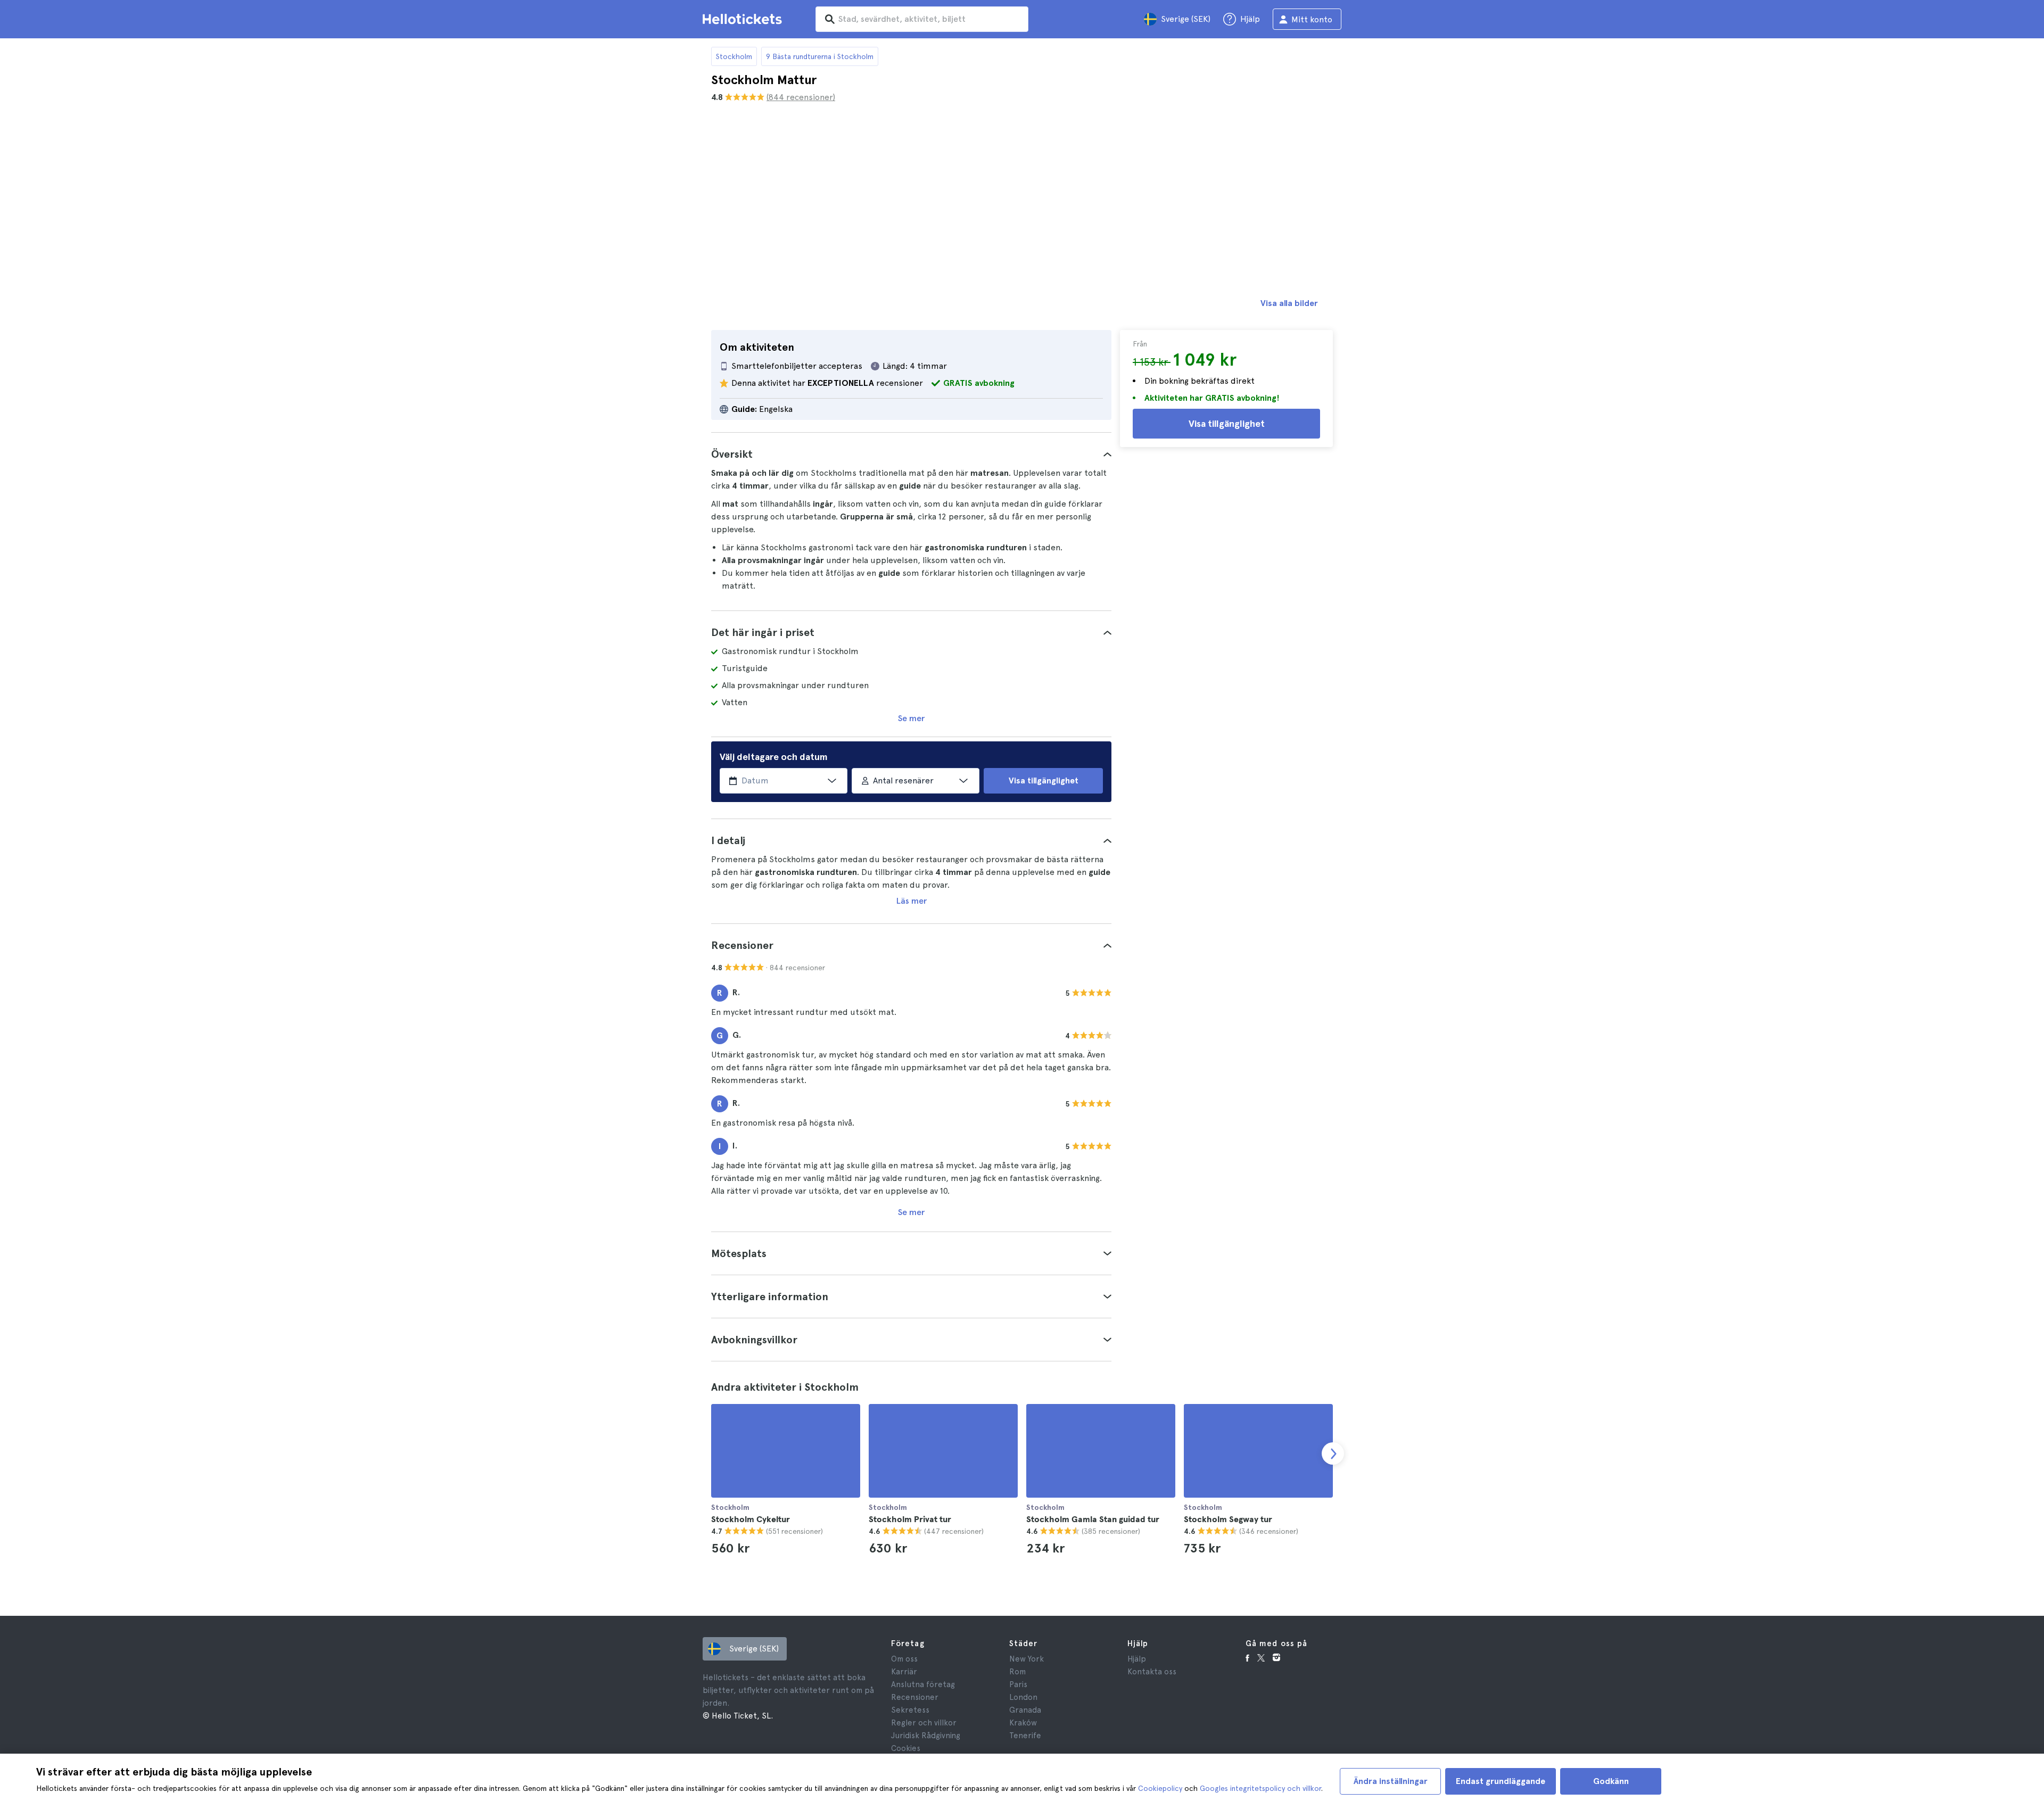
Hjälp (1137, 1659)
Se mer (911, 718)
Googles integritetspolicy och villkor (1260, 1788)
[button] (911, 454)
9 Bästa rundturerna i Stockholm (820, 56)
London (1023, 1697)
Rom (1017, 1672)
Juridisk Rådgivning (926, 1736)
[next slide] (1333, 1453)
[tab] (911, 454)
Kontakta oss (1152, 1672)
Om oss (904, 1659)
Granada (1025, 1710)
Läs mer (912, 901)
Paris (1018, 1684)
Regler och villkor (924, 1723)
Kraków (1023, 1723)
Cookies (906, 1748)
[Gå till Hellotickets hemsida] (744, 19)
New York (1027, 1659)
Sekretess (910, 1710)
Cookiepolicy (1160, 1788)
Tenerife (1025, 1736)
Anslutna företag (923, 1684)
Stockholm (734, 56)
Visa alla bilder (1289, 303)
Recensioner (915, 1697)
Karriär (904, 1672)
